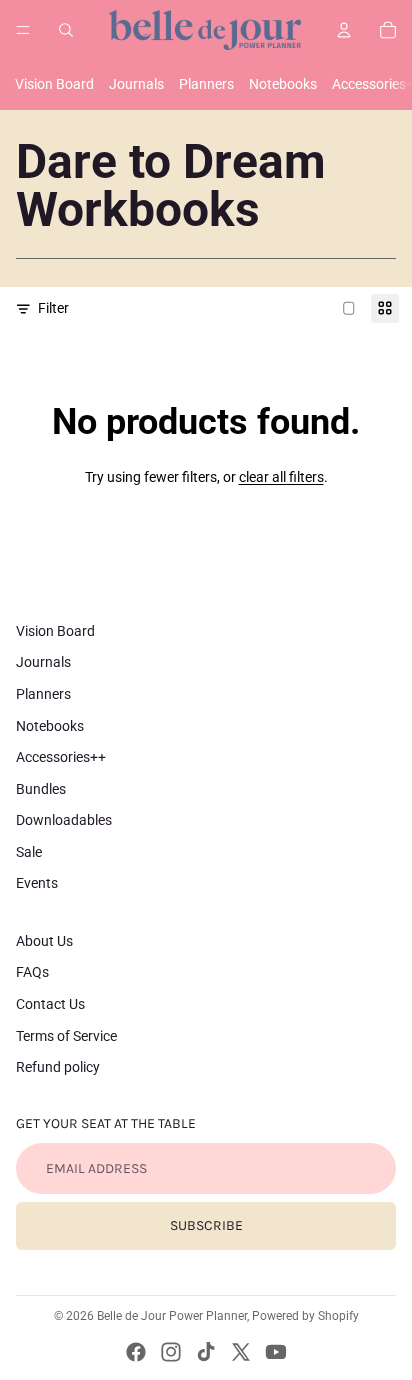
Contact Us (50, 1004)
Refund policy (58, 1067)
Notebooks (283, 84)
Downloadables (64, 820)
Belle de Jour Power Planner (172, 1316)
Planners (206, 84)
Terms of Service (66, 1036)
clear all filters (281, 477)
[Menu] (23, 30)
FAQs (32, 972)
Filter (53, 308)
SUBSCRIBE (206, 1225)
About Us (44, 941)
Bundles (41, 789)
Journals (136, 84)
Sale (29, 852)
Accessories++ (61, 757)
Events (37, 883)
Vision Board (54, 84)
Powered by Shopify (305, 1316)
